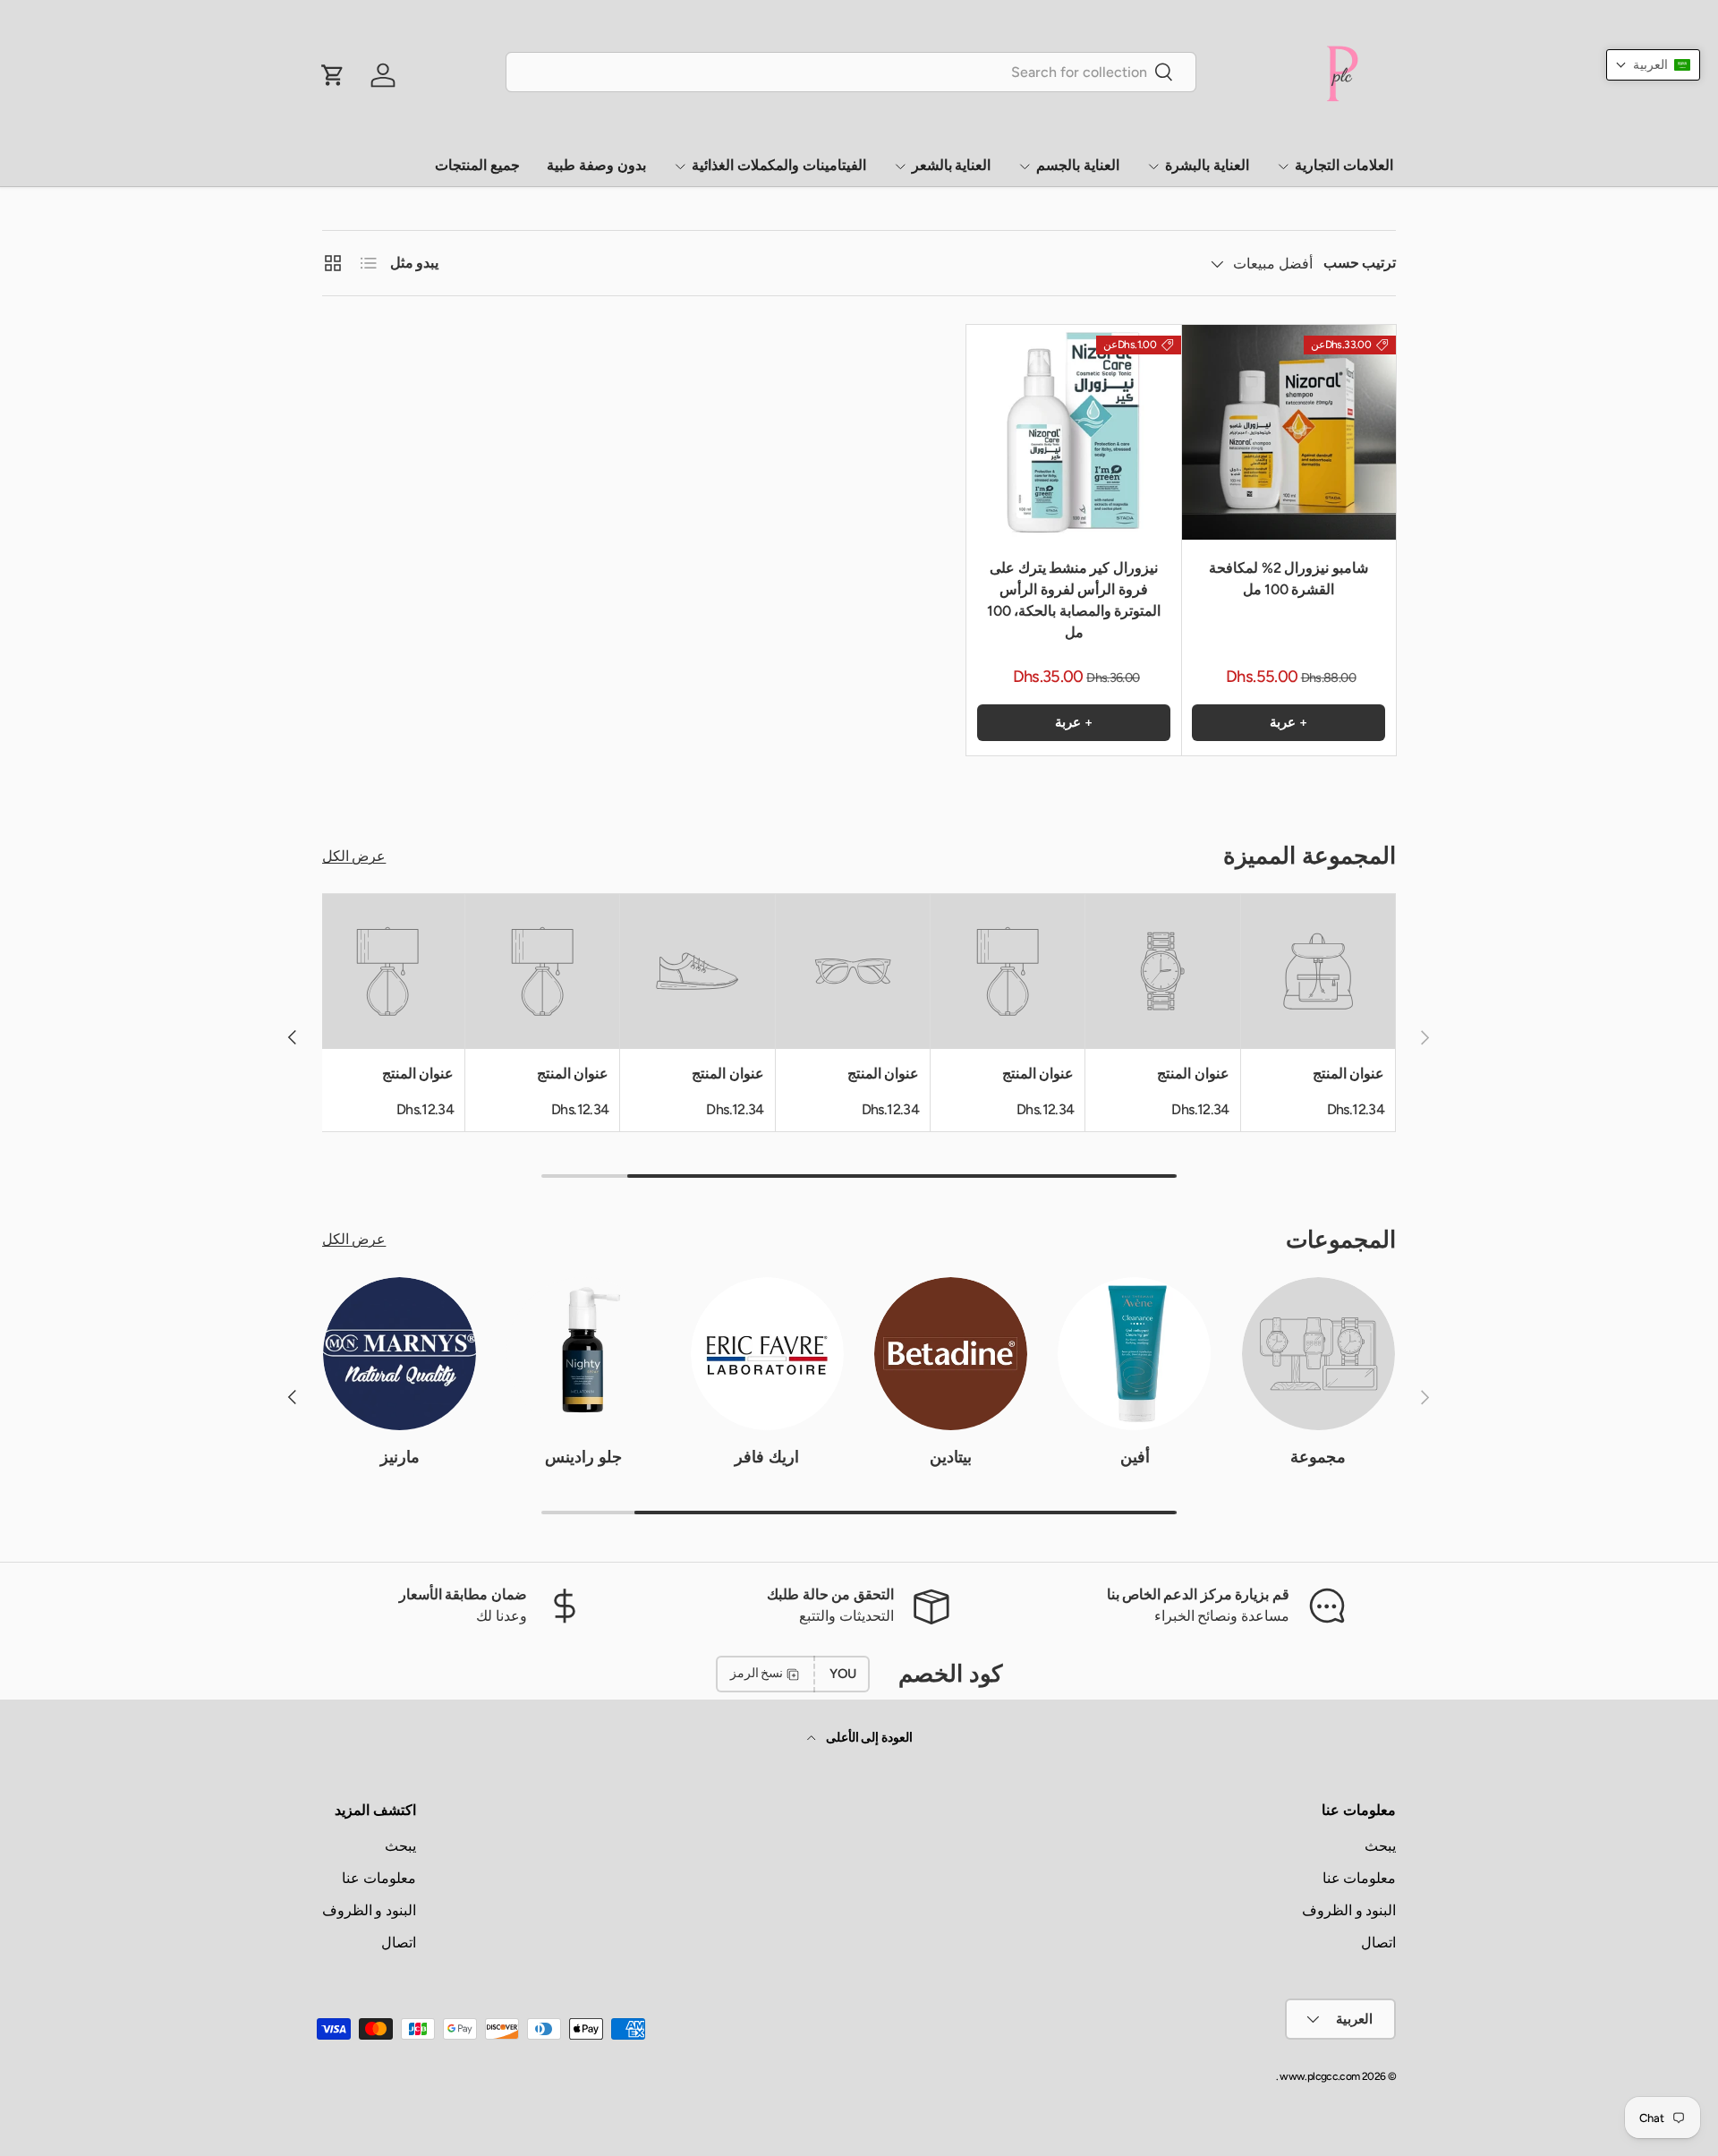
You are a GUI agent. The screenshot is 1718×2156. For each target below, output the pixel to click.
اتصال (1378, 1943)
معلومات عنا (1359, 1878)
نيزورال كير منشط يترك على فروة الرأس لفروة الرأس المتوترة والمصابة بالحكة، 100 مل (1074, 600)
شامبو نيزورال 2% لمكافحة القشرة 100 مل (1288, 579)
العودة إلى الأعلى (868, 1738)
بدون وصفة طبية (596, 165)
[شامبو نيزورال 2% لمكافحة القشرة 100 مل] (1288, 432)
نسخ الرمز (757, 1673)
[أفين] (1134, 1354)
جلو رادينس (583, 1457)
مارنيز (400, 1457)
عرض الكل (354, 856)
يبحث (1380, 1846)
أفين (1135, 1457)
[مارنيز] (400, 1354)
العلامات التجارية (1344, 165)
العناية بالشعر (952, 165)
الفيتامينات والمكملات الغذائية (779, 165)
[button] (1653, 65)
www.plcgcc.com (1319, 2076)
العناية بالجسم (1078, 165)
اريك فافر (767, 1457)
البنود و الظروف (1349, 1910)
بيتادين (951, 1457)
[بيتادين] (951, 1354)
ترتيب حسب (1360, 263)
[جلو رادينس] (583, 1354)
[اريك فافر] (767, 1354)
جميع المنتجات (477, 165)
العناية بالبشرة (1207, 165)
